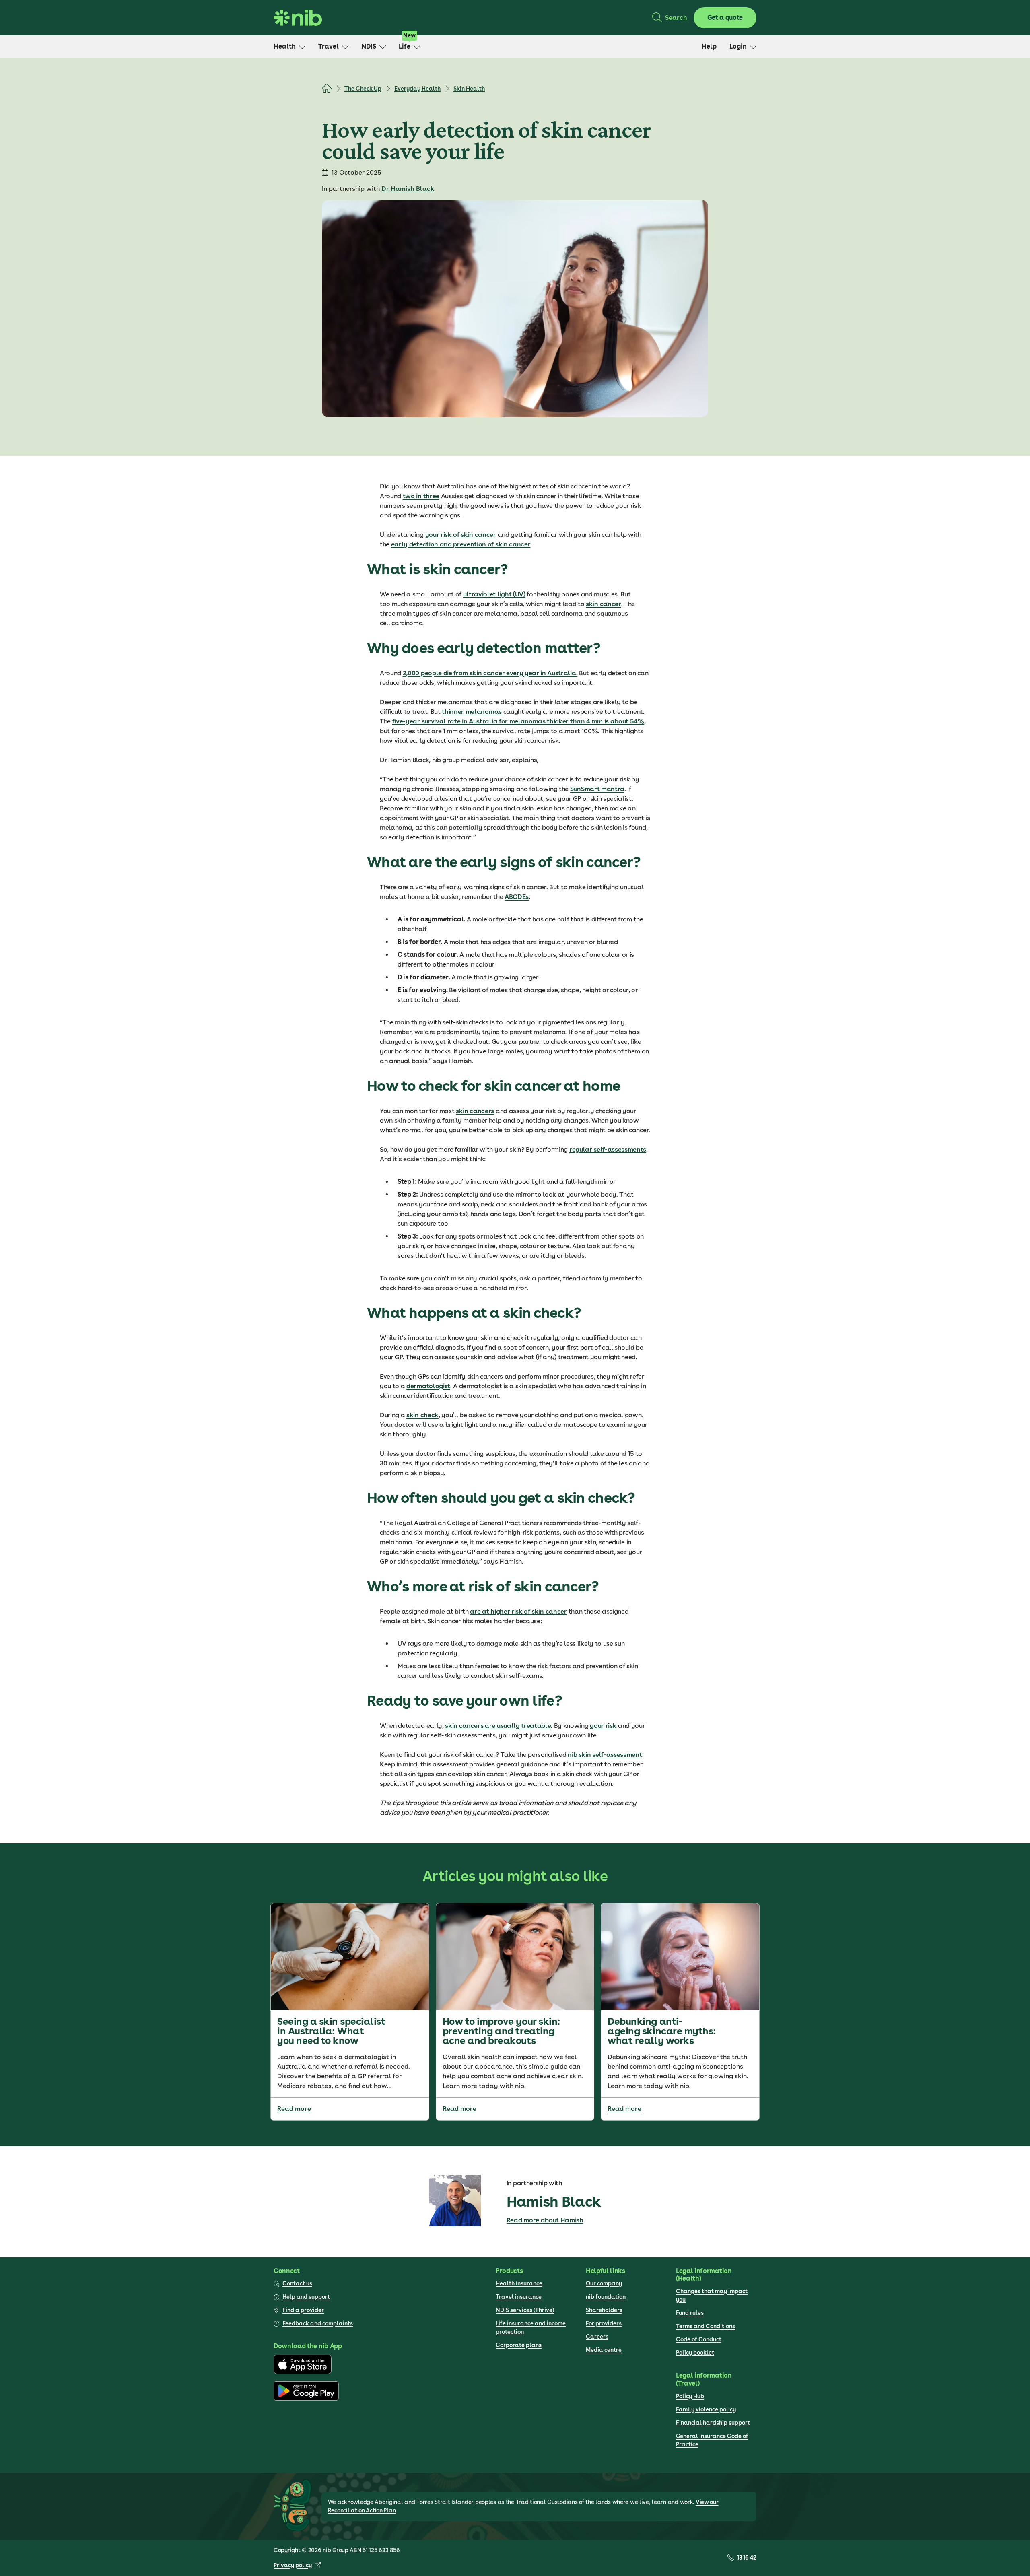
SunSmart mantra (597, 789)
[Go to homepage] (298, 18)
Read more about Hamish (545, 2220)
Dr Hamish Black (408, 189)
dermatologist (428, 1386)
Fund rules (690, 2313)
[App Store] (303, 2372)
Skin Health (469, 89)
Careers (597, 2337)
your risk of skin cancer (461, 535)
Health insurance (519, 2283)
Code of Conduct (699, 2339)
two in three (421, 496)
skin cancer (603, 604)
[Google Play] (306, 2399)
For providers (604, 2323)
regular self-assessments (608, 1149)
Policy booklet (695, 2353)
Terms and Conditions (706, 2326)
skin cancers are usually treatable (498, 1726)
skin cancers (475, 1111)
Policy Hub (690, 2396)
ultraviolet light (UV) (494, 594)
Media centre (604, 2350)
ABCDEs (517, 897)
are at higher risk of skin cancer (518, 1611)
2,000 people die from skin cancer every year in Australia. (490, 673)
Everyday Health (417, 89)
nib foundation (606, 2297)
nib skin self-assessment (605, 1755)
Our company (604, 2283)
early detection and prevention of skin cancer (461, 544)
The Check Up (363, 89)
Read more (294, 2109)
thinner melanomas (472, 712)
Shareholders (604, 2310)
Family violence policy (706, 2409)
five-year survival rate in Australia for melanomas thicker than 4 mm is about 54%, (519, 721)
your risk (603, 1726)
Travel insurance (519, 2297)
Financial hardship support (713, 2423)
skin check (422, 1415)
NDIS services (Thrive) (525, 2310)
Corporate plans (519, 2345)
